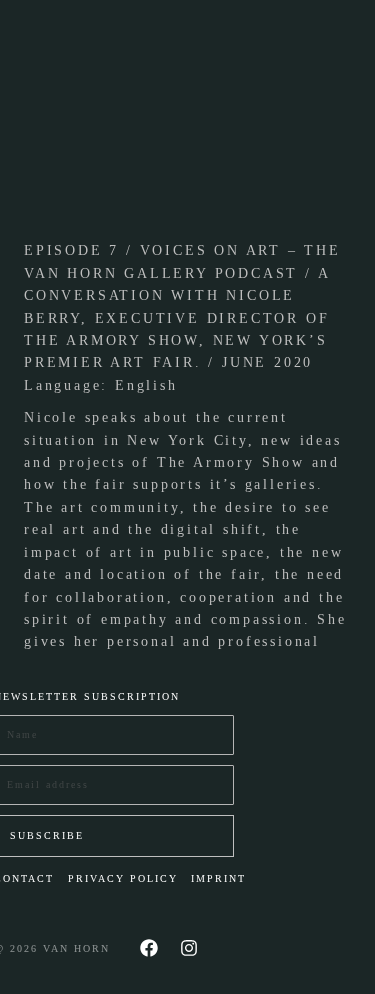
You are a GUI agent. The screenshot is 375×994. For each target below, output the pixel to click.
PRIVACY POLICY (123, 878)
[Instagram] (189, 948)
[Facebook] (149, 948)
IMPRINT (218, 878)
